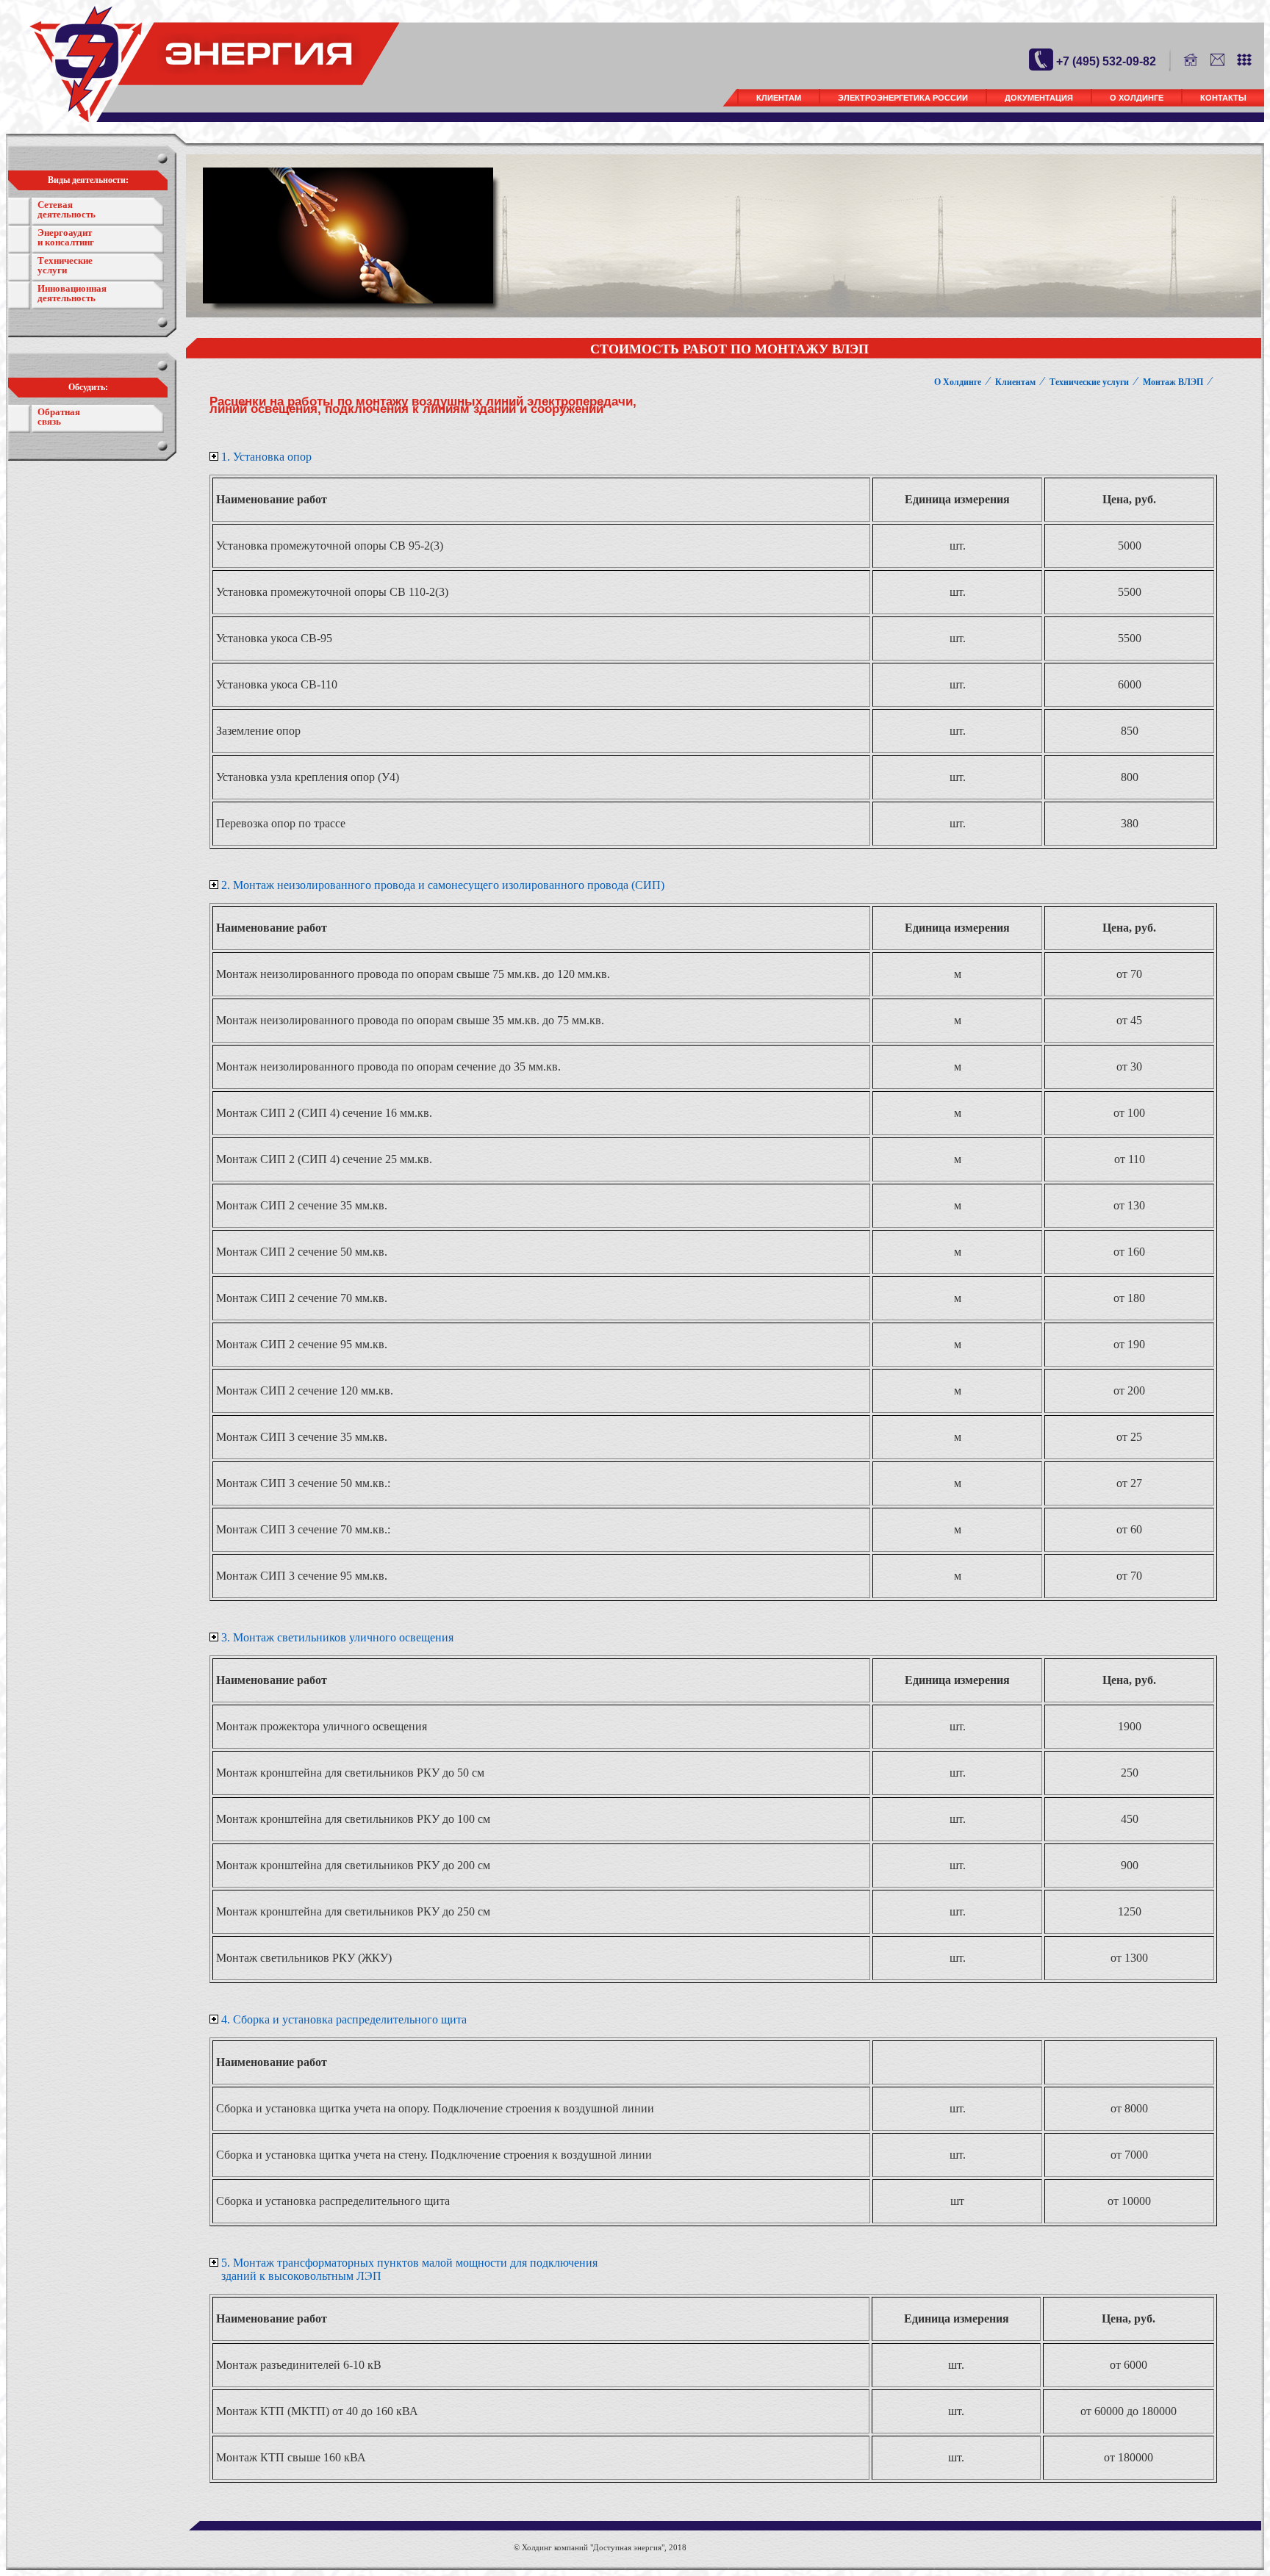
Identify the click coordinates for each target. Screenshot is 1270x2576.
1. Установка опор (266, 457)
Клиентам (779, 98)
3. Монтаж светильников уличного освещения (337, 1637)
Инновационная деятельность (72, 293)
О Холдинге (1137, 98)
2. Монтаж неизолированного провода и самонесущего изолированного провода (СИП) (443, 885)
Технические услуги (65, 265)
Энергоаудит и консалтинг (66, 237)
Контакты (1223, 98)
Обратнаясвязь (59, 417)
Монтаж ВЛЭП (1173, 382)
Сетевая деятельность (67, 209)
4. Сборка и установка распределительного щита (344, 2019)
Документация (1039, 98)
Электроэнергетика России (903, 98)
